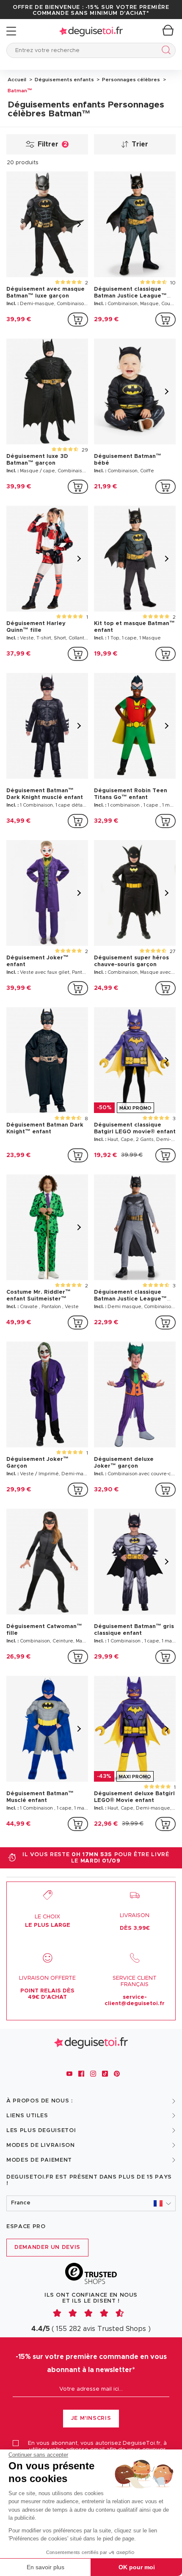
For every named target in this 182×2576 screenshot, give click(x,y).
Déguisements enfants (64, 80)
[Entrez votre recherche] (164, 51)
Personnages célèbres (130, 80)
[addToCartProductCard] (78, 320)
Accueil (17, 80)
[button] (91, 2203)
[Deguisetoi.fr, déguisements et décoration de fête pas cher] (91, 31)
